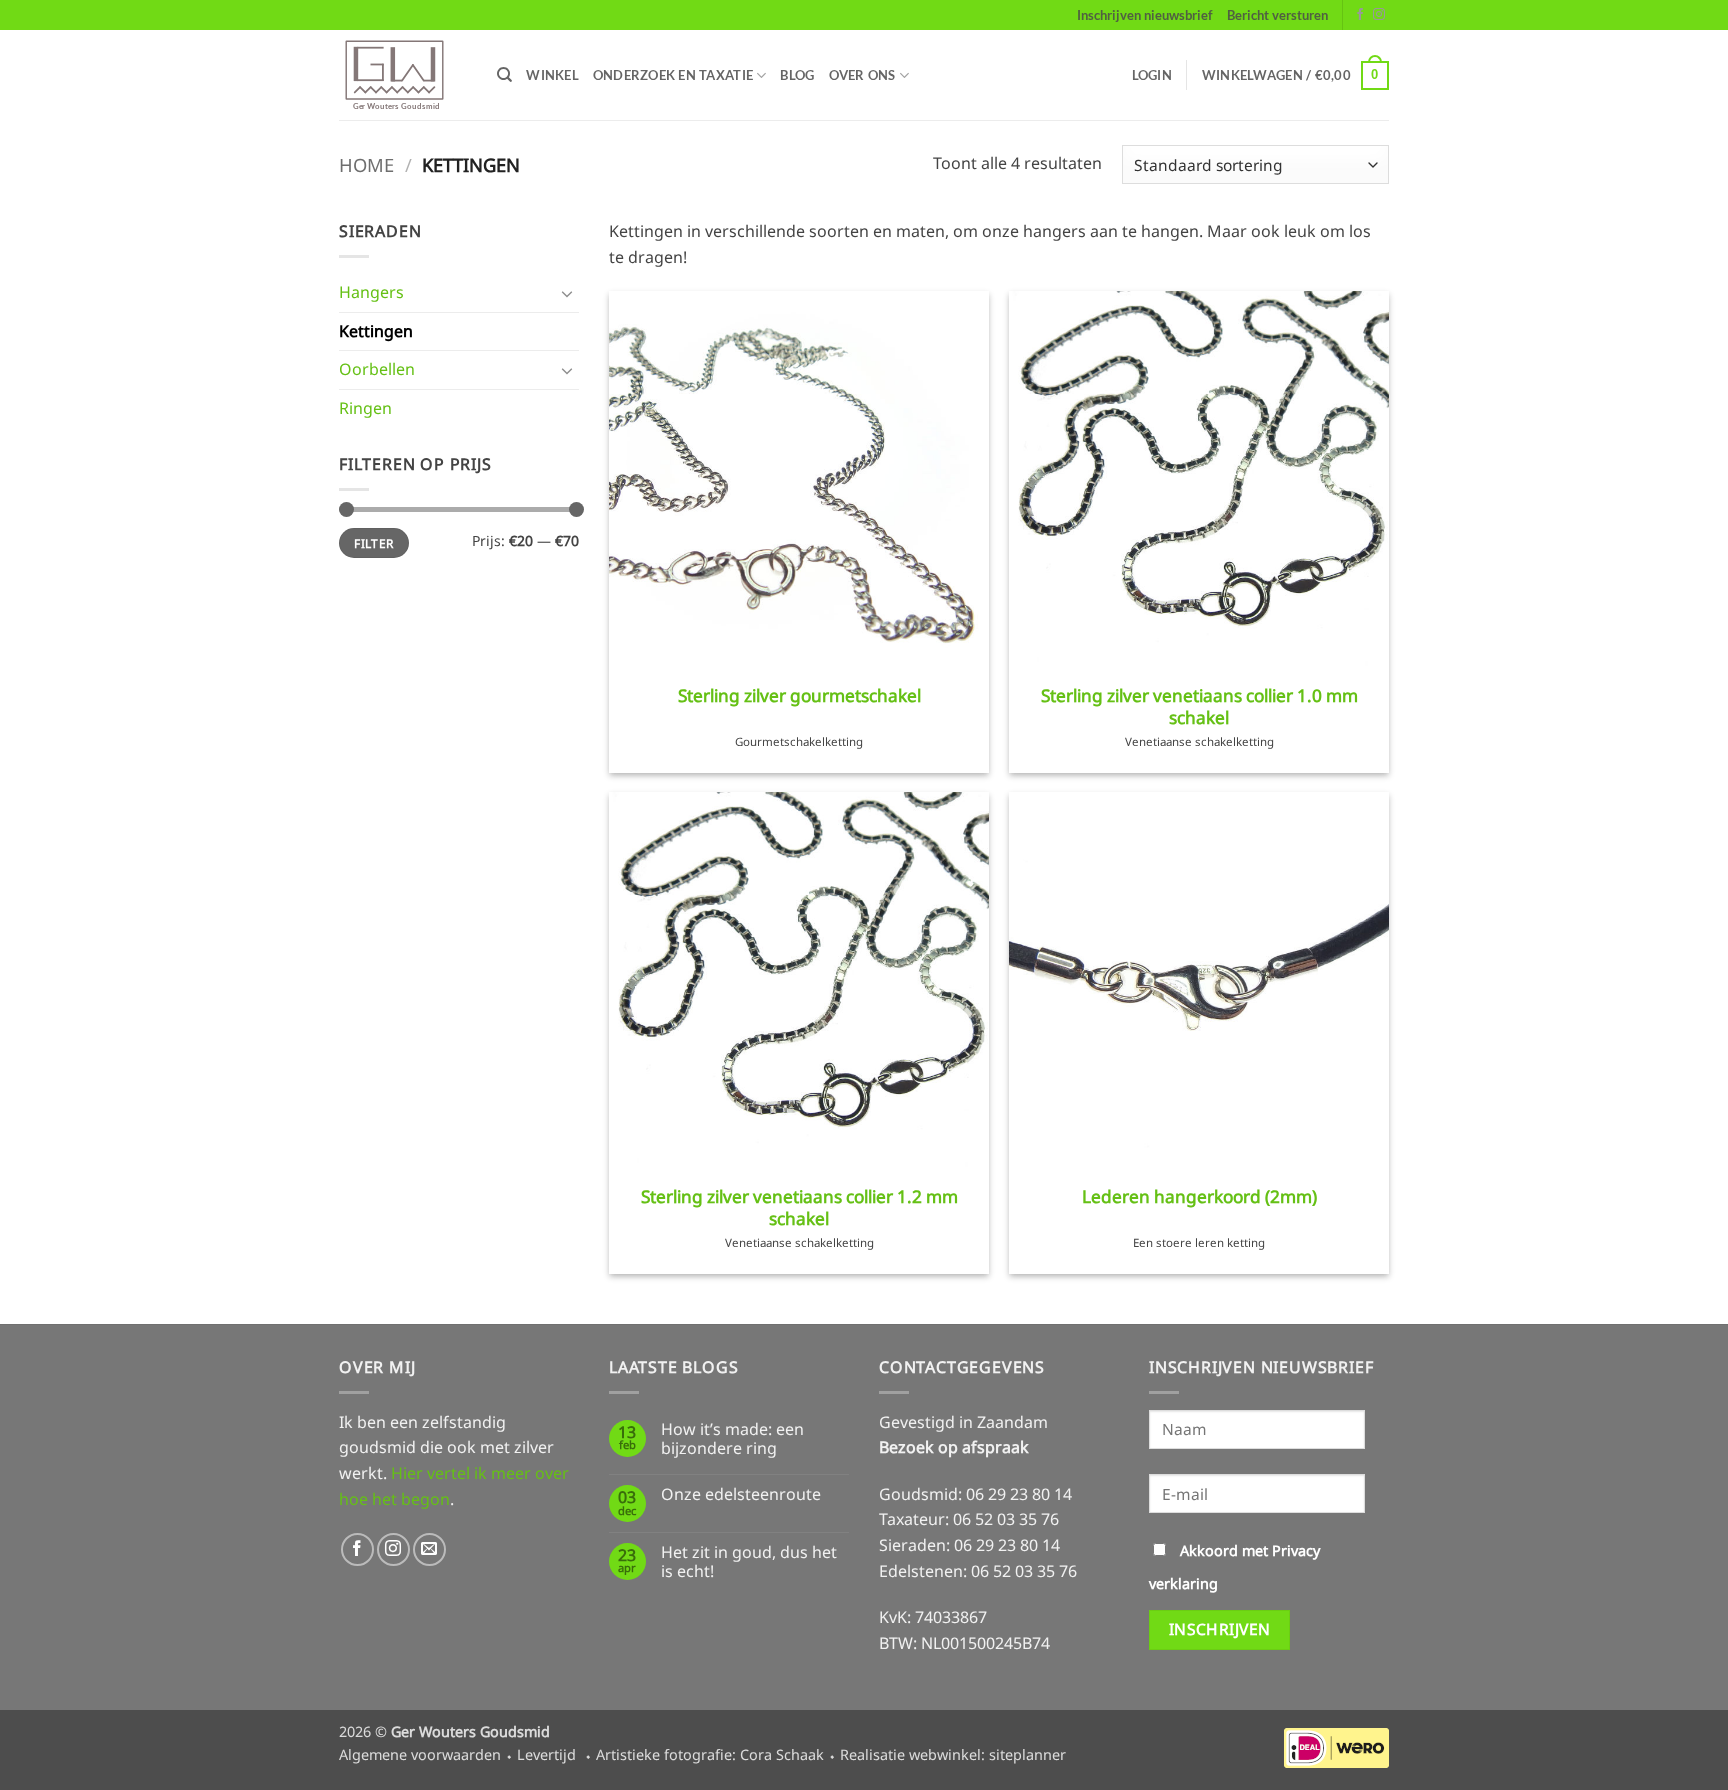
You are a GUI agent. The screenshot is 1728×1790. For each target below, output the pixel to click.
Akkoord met (1234, 1567)
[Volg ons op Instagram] (1379, 15)
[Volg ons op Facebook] (1360, 15)
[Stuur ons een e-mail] (429, 1549)
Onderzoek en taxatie (673, 75)
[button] (1152, 75)
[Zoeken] (504, 75)
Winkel (552, 75)
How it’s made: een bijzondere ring (732, 1439)
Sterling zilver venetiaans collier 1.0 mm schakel (1199, 707)
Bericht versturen (1277, 15)
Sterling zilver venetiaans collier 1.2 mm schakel (799, 1208)
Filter (373, 543)
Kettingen (376, 331)
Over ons (862, 75)
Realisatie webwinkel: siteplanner (953, 1754)
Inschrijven (1220, 1629)
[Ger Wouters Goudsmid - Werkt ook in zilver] (403, 75)
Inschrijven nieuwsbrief (1145, 15)
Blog (797, 75)
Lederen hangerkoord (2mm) (1199, 1197)
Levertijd (546, 1754)
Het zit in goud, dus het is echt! (749, 1562)
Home (366, 164)
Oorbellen (377, 370)
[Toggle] (567, 293)
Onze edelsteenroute (741, 1494)
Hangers (371, 293)
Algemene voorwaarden (420, 1754)
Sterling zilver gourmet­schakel (799, 696)
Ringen (365, 408)
